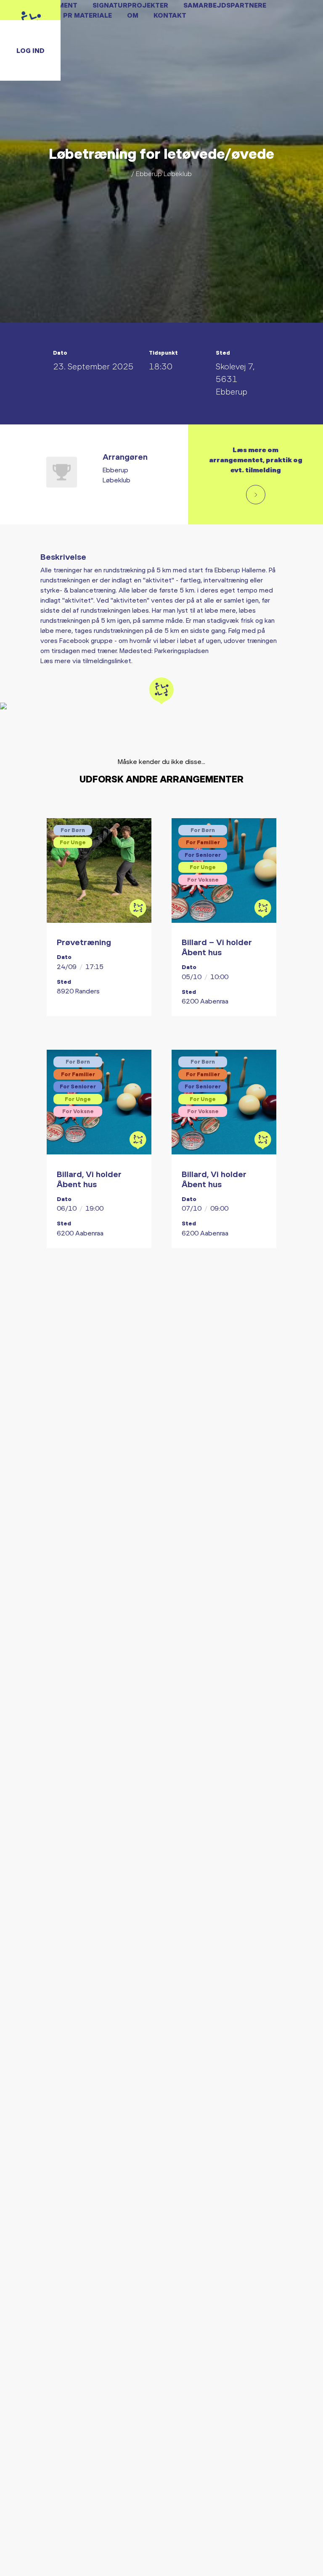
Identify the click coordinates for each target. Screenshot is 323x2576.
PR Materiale (87, 15)
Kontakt (170, 15)
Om (133, 15)
